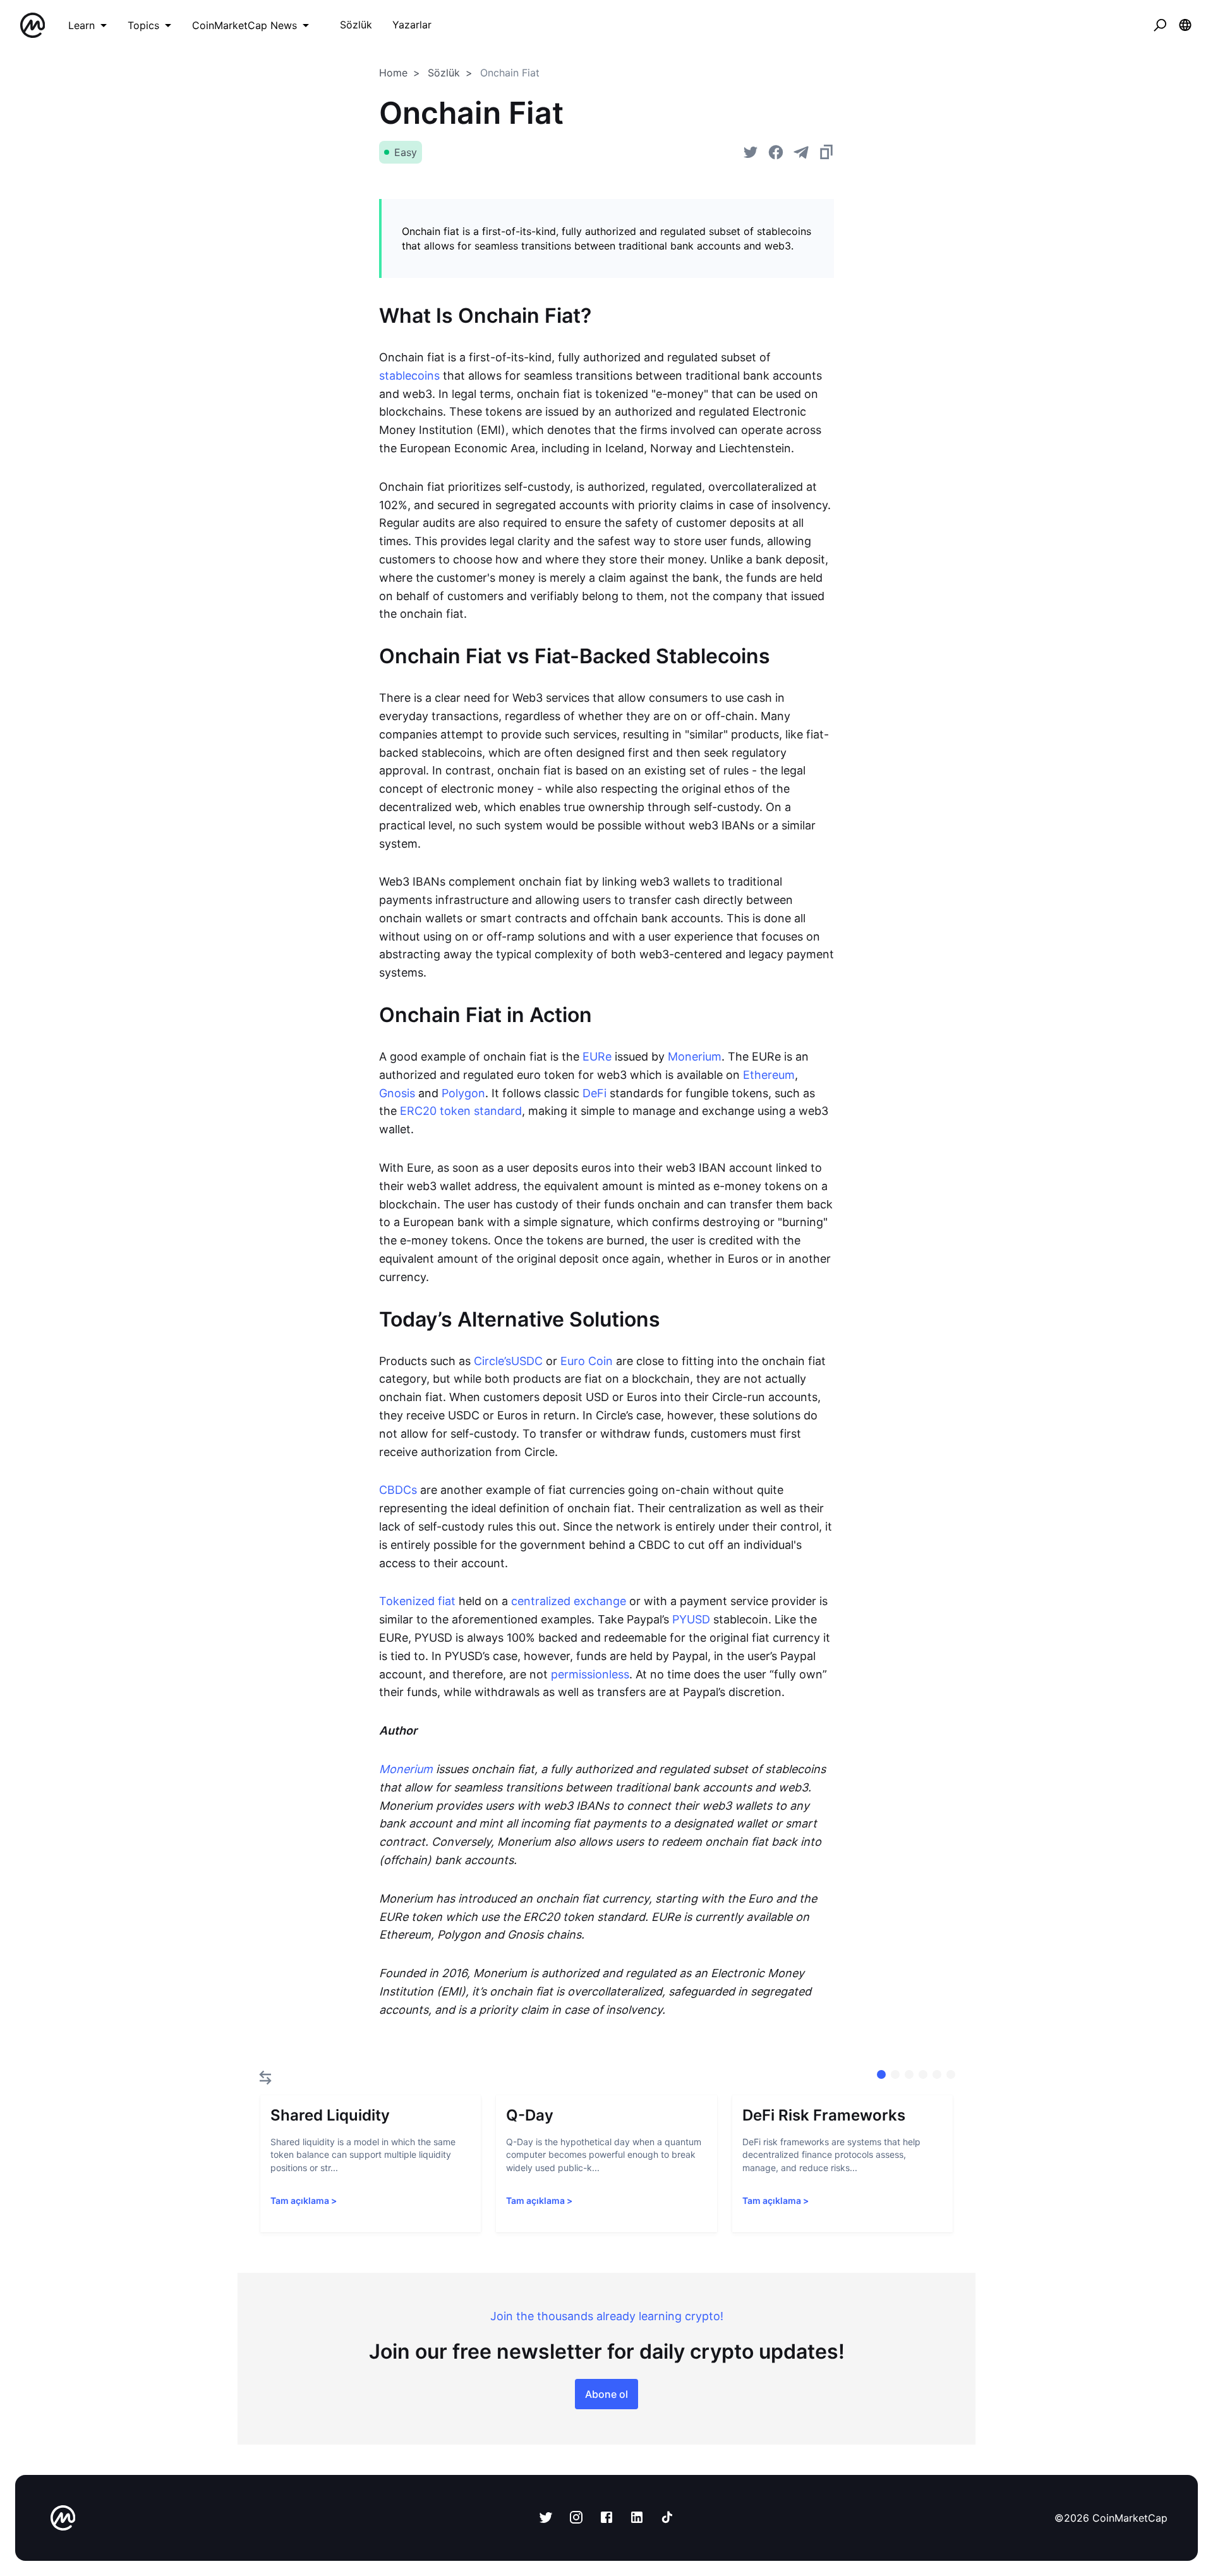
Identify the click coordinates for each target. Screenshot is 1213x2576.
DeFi (594, 1093)
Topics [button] (143, 25)
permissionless (590, 1674)
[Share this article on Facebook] (776, 152)
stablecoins (409, 376)
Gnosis (397, 1093)
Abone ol (606, 2394)
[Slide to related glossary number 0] (881, 2074)
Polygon (463, 1093)
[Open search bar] (1160, 25)
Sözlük (444, 73)
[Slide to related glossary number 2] (909, 2074)
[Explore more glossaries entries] (265, 2078)
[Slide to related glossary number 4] (937, 2074)
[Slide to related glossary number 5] (951, 2074)
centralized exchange (569, 1601)
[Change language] (1185, 25)
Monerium (695, 1056)
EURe (597, 1056)
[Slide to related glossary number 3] (923, 2074)
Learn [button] (81, 25)
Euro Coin (587, 1361)
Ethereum (769, 1075)
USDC (527, 1361)
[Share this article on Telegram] (801, 152)
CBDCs (398, 1490)
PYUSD (691, 1619)
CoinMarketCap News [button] (244, 25)
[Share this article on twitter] (751, 152)
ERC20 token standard (461, 1111)
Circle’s (492, 1361)
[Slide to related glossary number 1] (895, 2074)
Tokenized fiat (417, 1601)
